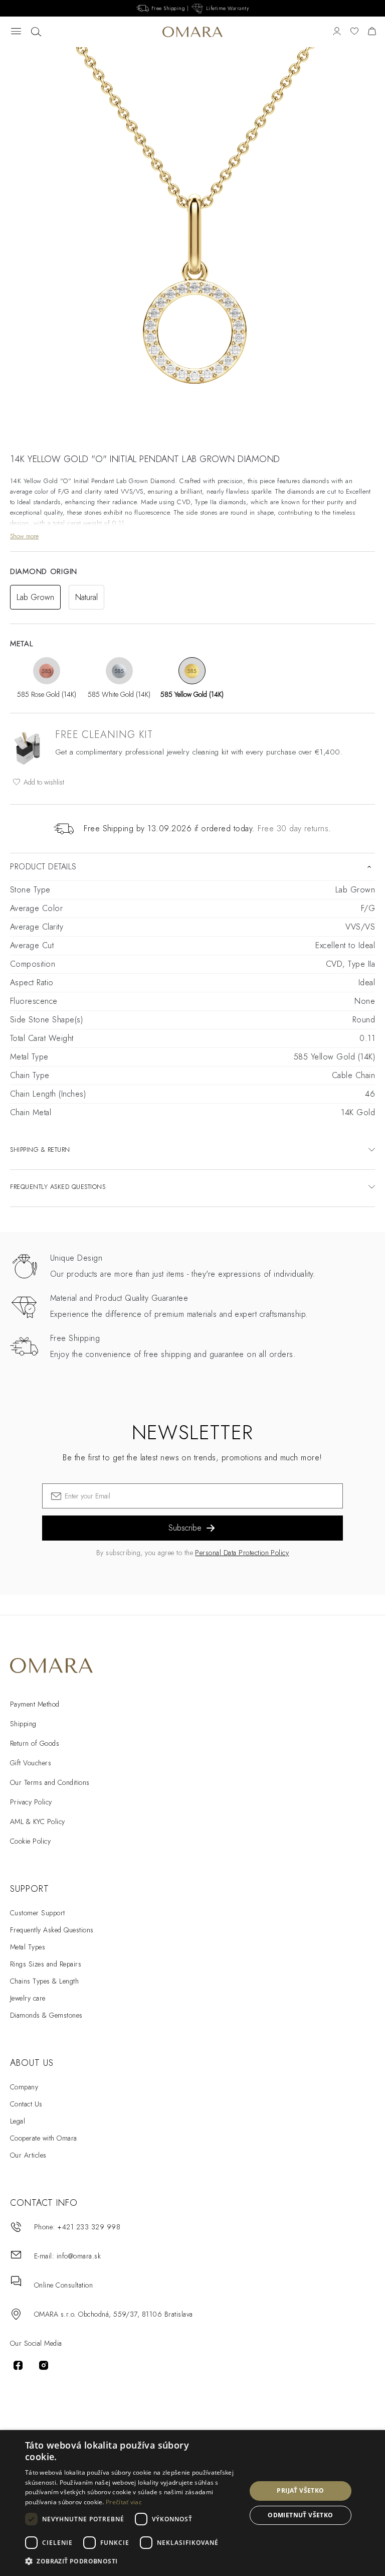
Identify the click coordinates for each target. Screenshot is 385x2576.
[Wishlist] (354, 32)
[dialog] (192, 2503)
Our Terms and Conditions (50, 1782)
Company (24, 2087)
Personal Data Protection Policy (242, 1553)
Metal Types (28, 1947)
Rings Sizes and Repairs (46, 1964)
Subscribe (185, 1528)
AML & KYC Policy (38, 1822)
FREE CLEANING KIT (104, 735)
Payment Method (35, 1704)
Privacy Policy (31, 1802)
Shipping (23, 1724)
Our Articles (28, 2155)
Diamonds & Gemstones (46, 2015)
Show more (24, 536)
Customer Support (38, 1913)
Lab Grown (35, 597)
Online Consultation (63, 2285)
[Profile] (337, 32)
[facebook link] (18, 2365)
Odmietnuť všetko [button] (300, 2515)
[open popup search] (36, 32)
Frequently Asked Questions (52, 1930)
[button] (132, 2561)
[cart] (372, 32)
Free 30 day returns (293, 828)
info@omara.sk (79, 2256)
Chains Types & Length (44, 1981)
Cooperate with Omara (44, 2138)
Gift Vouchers (31, 1763)
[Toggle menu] (16, 32)
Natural (86, 597)
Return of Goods (35, 1743)
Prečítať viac (124, 2502)
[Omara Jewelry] (192, 32)
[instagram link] (44, 2365)
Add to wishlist (43, 782)
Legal (18, 2121)
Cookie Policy (30, 1841)
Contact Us (26, 2104)
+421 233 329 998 (89, 2227)
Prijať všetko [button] (300, 2490)
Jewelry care (28, 1998)
